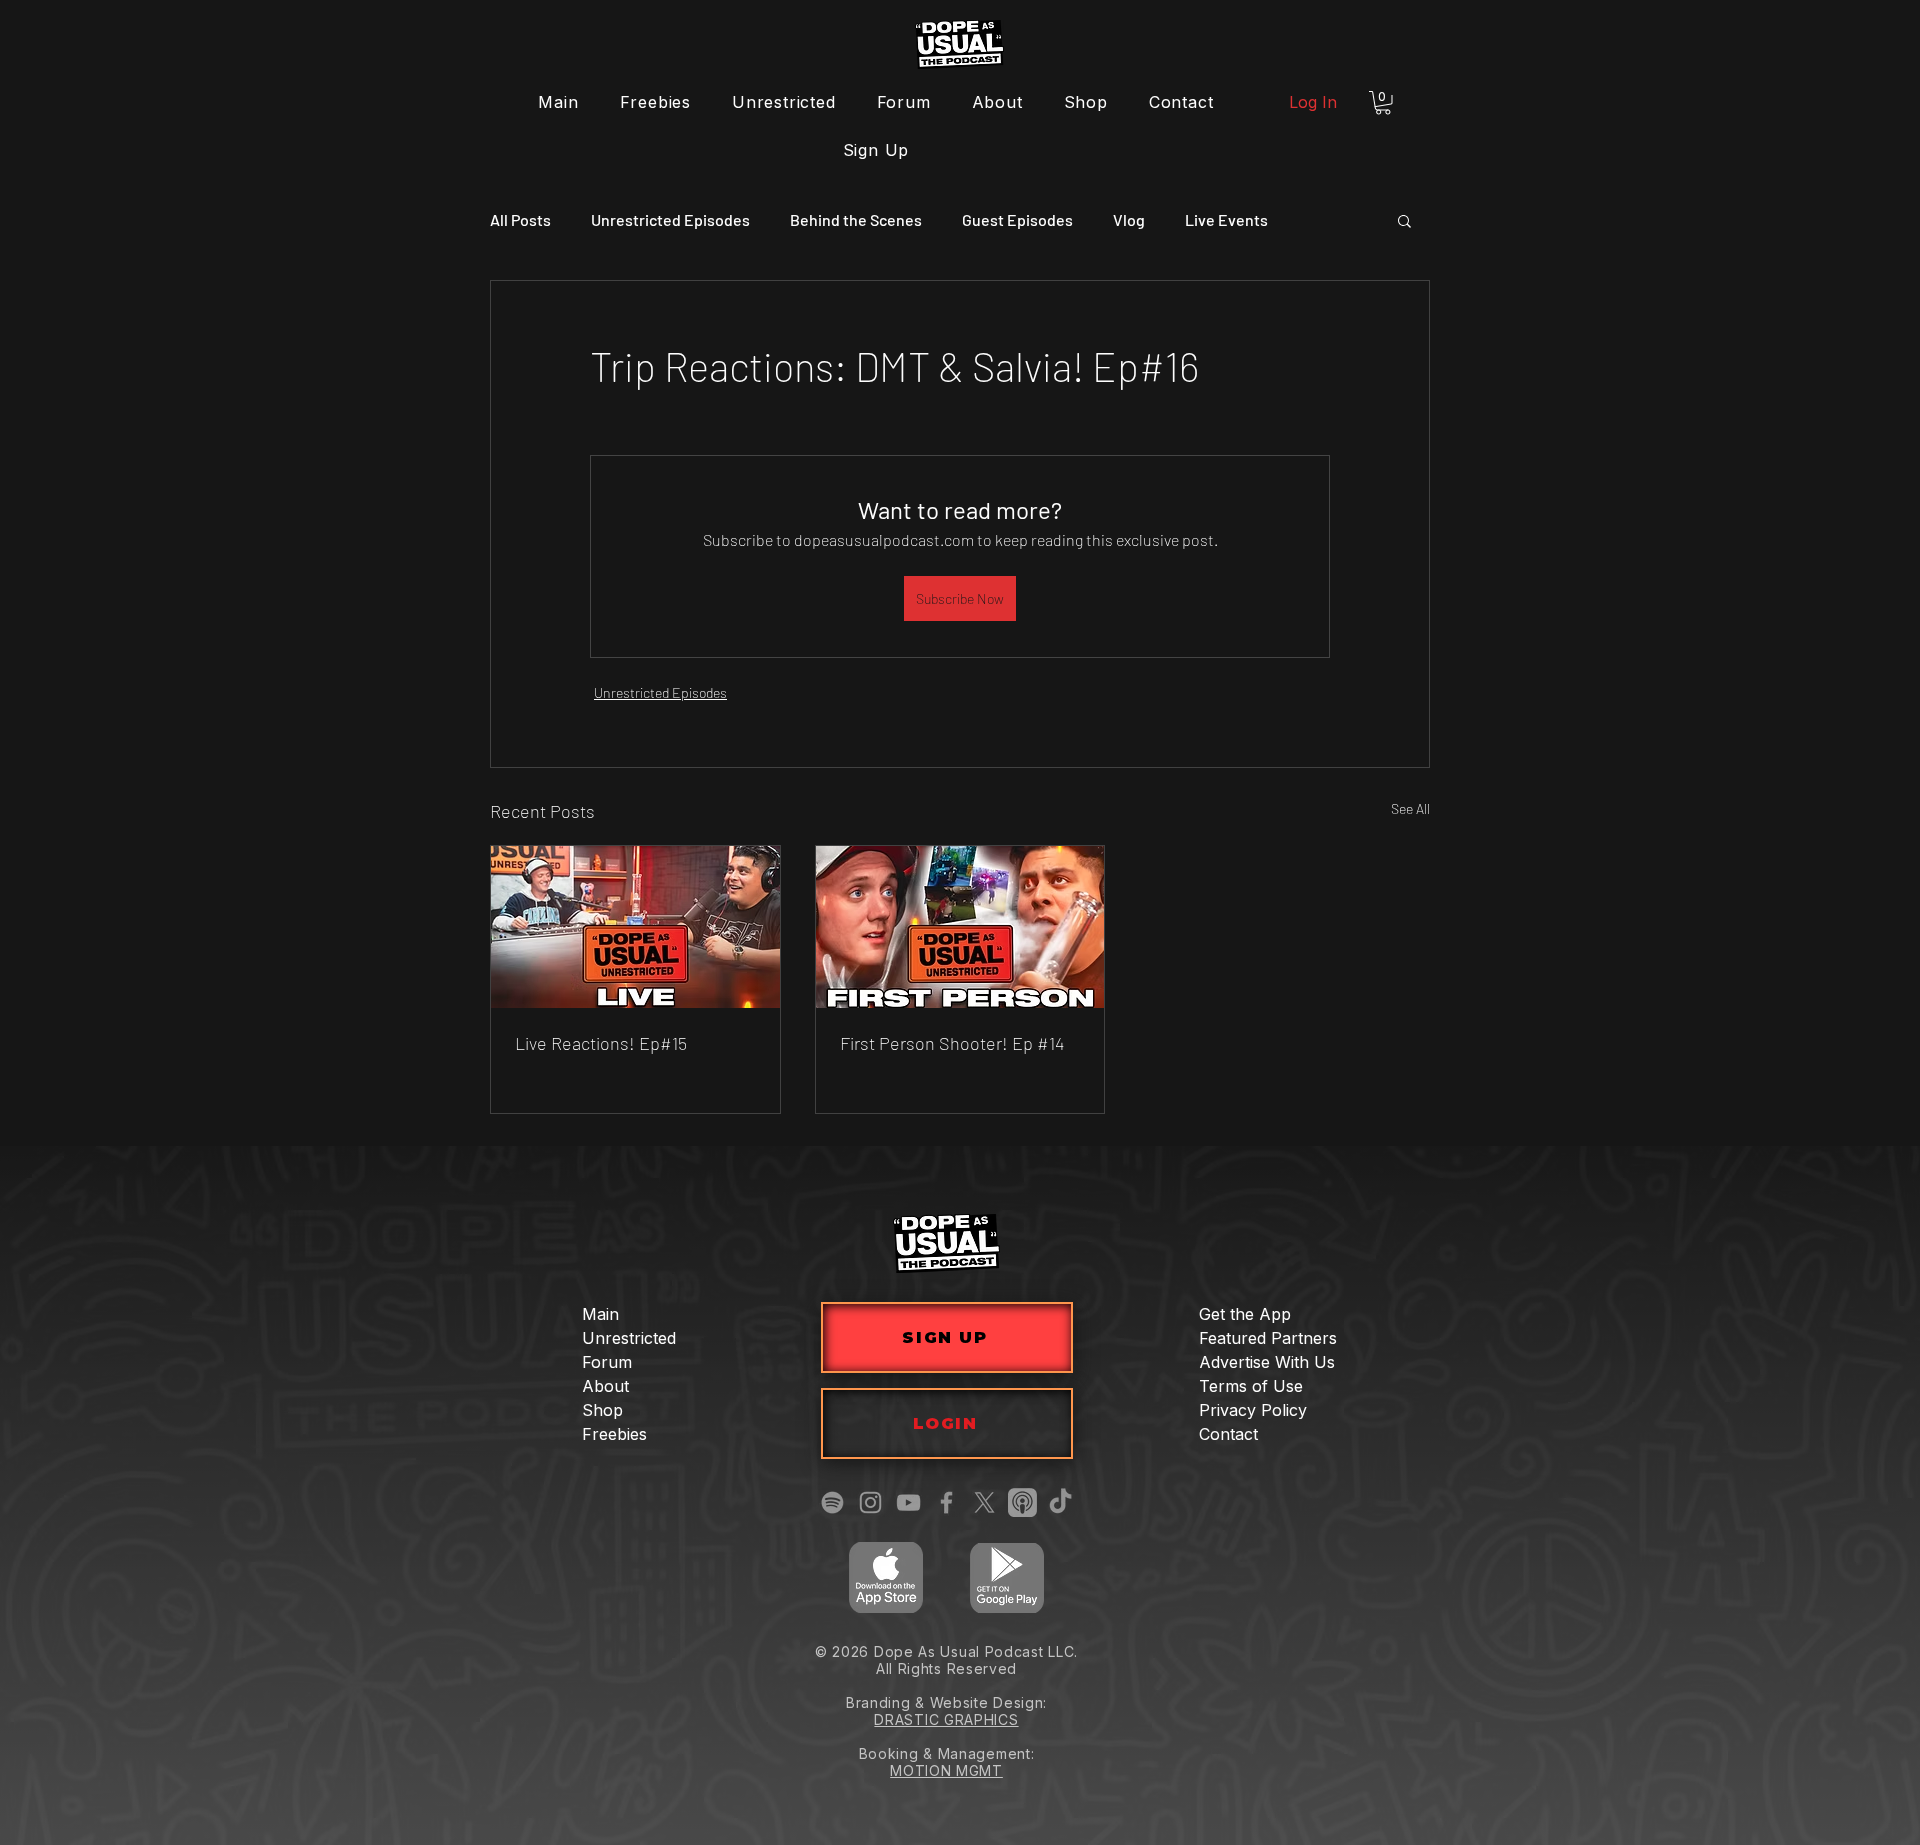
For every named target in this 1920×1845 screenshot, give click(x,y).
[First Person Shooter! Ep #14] (960, 927)
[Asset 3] (1022, 1502)
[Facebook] (946, 1502)
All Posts (520, 219)
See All (1410, 808)
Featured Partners (1268, 1338)
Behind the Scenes (856, 219)
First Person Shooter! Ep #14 (952, 1043)
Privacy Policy (1253, 1410)
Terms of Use (1251, 1386)
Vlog (1129, 219)
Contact (1228, 1434)
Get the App (1245, 1314)
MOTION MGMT (946, 1770)
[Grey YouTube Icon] (908, 1502)
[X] (984, 1502)
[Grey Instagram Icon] (870, 1502)
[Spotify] (832, 1502)
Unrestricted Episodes (670, 219)
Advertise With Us (1267, 1362)
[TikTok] (1060, 1502)
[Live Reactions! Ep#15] (635, 927)
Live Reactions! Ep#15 (601, 1043)
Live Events (1226, 219)
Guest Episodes (1017, 219)
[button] (1383, 103)
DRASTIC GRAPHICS (946, 1719)
